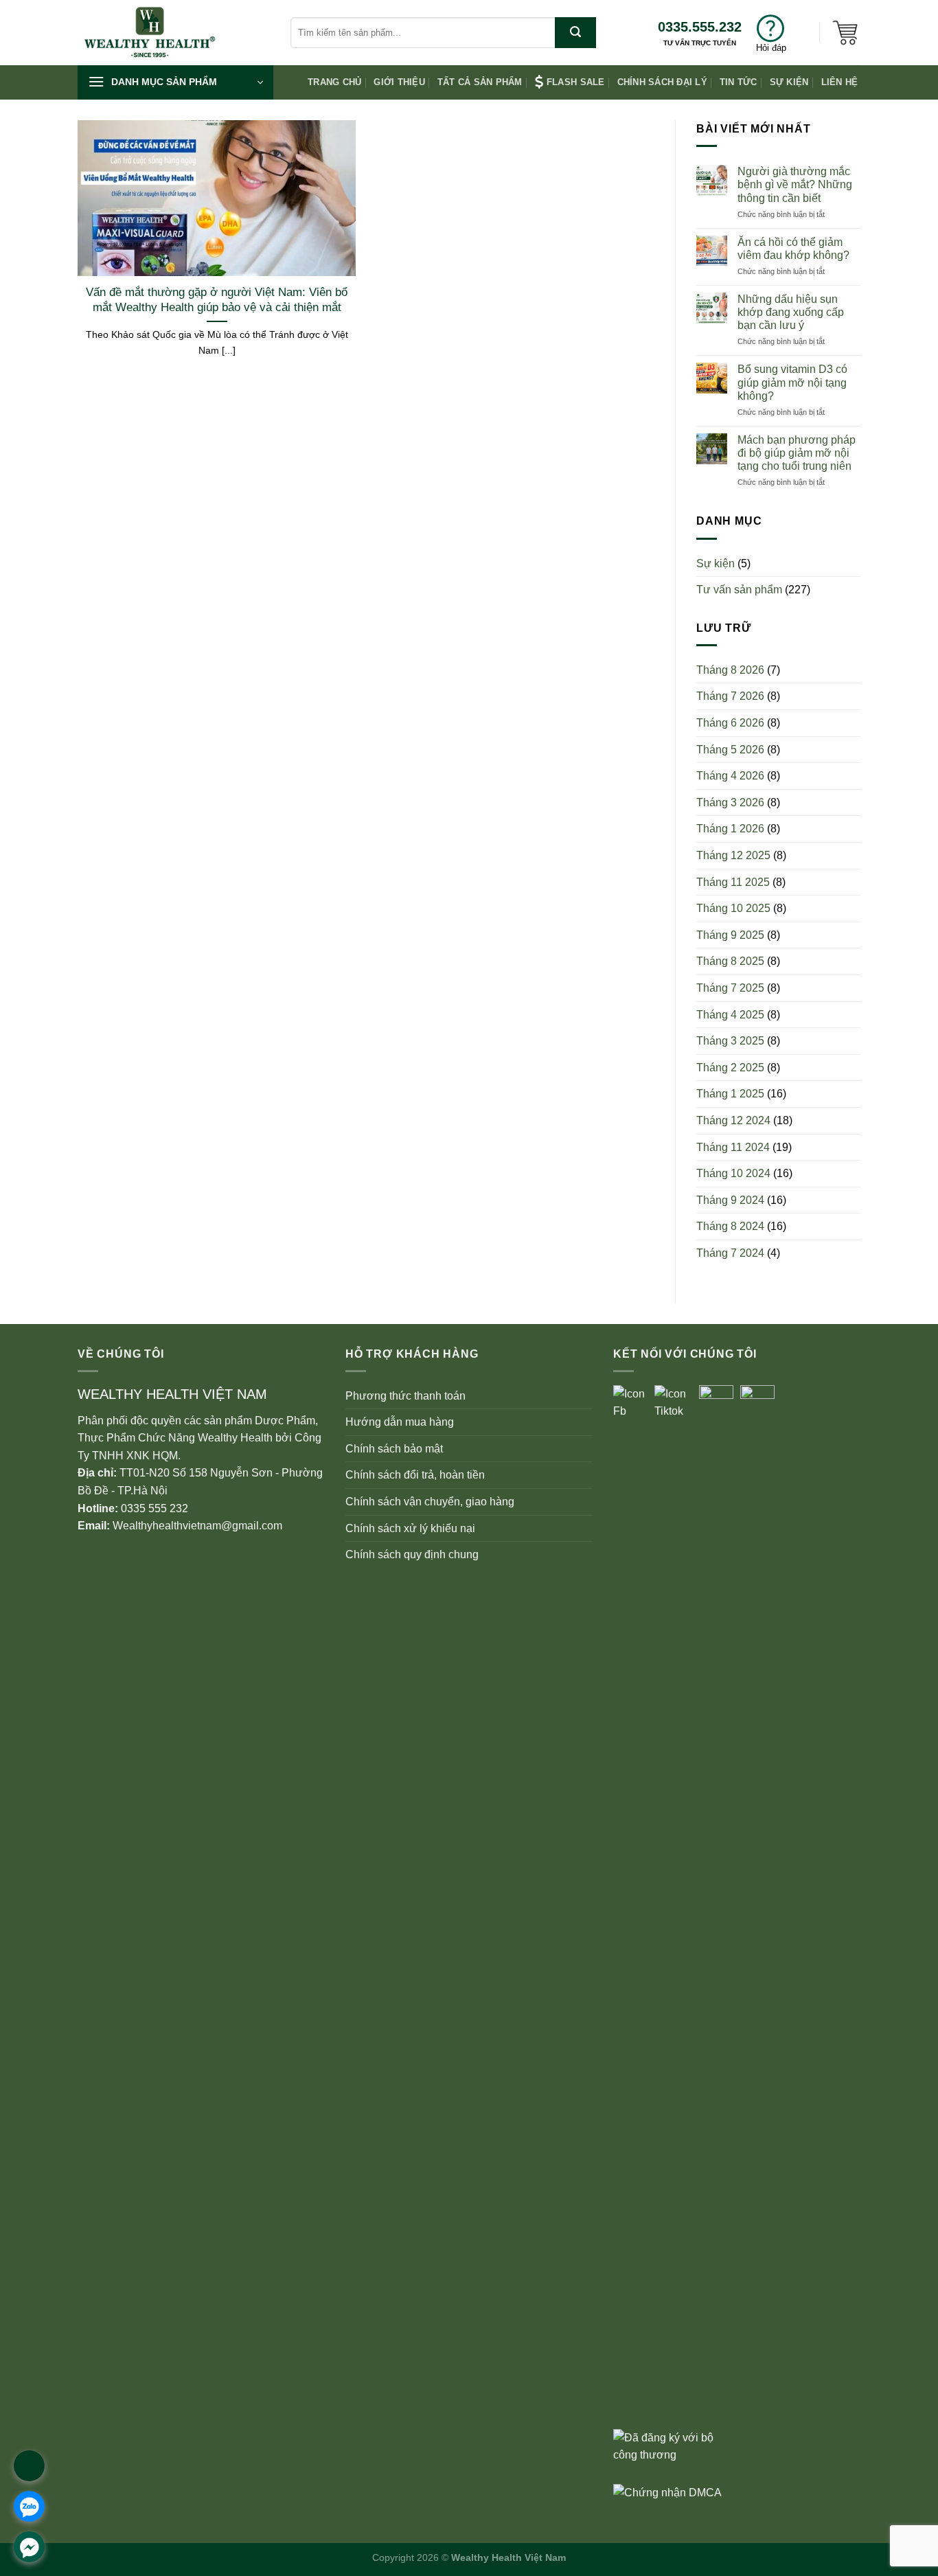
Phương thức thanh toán (405, 1396)
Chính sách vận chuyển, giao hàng (430, 1502)
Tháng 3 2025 (730, 1041)
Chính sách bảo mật (394, 1449)
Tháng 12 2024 (733, 1120)
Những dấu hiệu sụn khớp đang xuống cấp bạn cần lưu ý (791, 312)
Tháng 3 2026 (730, 802)
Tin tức (739, 82)
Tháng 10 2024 (733, 1173)
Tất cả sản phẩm (480, 82)
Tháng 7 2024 (730, 1253)
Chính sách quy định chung (412, 1554)
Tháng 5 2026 (730, 750)
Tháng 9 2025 (730, 935)
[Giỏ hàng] (845, 32)
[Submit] (575, 33)
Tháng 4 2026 (730, 776)
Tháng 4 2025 (730, 1015)
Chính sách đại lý (662, 82)
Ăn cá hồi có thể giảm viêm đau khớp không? (793, 249)
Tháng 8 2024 (730, 1226)
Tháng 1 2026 (730, 829)
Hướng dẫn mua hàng (400, 1422)
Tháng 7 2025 (730, 988)
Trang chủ (334, 82)
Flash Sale (576, 82)
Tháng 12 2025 (733, 855)
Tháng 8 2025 (730, 961)
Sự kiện (789, 82)
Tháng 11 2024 (733, 1147)
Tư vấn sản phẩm (739, 590)
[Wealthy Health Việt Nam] (174, 33)
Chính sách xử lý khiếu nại (410, 1528)
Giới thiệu (399, 82)
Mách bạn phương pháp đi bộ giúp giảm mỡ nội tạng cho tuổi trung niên (797, 453)
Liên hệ (840, 82)
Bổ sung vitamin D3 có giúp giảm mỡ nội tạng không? (792, 382)
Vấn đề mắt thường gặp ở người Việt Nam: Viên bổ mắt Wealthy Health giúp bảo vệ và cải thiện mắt (217, 300)
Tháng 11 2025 (733, 882)
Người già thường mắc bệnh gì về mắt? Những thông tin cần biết (795, 184)
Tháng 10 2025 (733, 908)
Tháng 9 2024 (730, 1200)
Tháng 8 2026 (730, 670)
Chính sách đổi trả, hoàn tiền (415, 1475)
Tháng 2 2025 (730, 1068)
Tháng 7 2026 (730, 696)
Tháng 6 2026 (730, 723)
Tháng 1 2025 (730, 1094)
